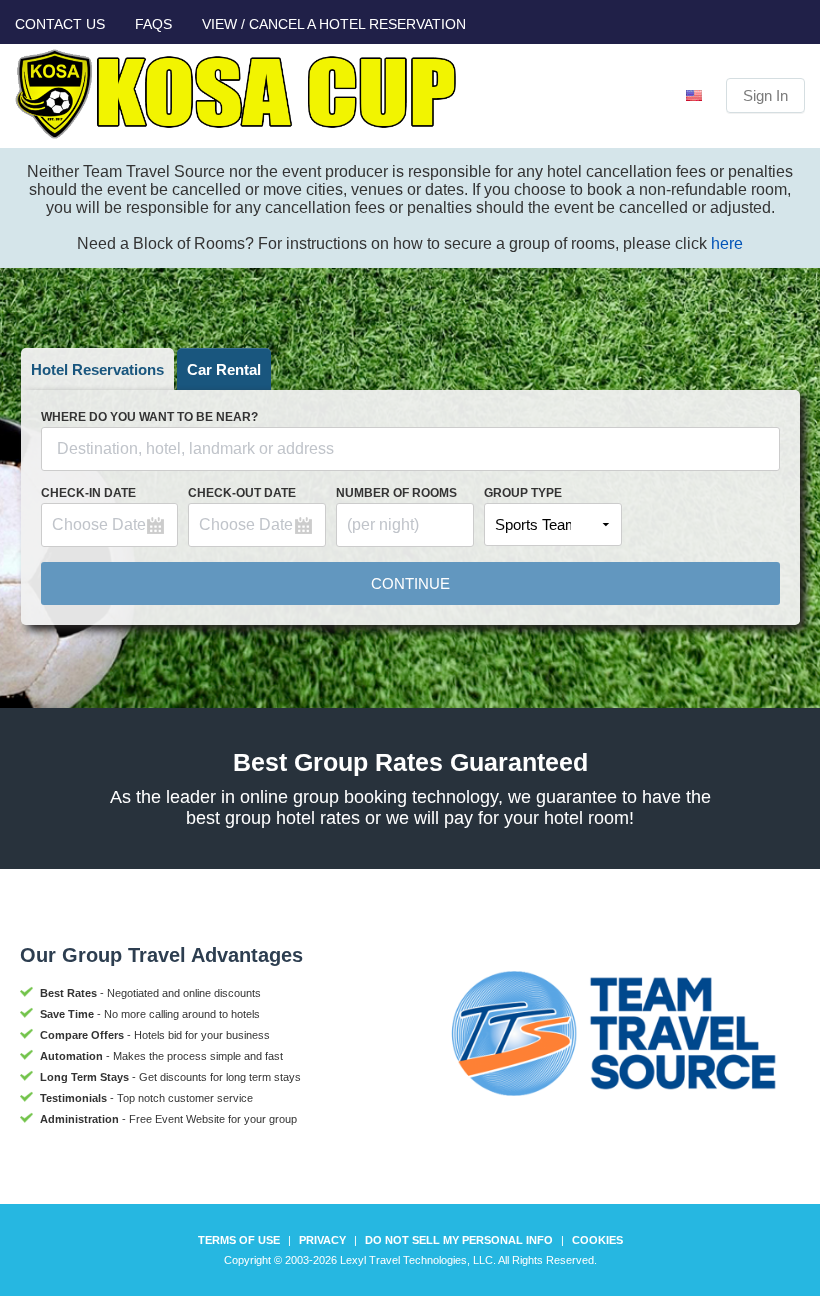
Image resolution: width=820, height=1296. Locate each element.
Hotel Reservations (97, 369)
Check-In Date (88, 493)
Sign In (765, 95)
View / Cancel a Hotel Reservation (334, 24)
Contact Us (60, 24)
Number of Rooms (396, 493)
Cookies (597, 1240)
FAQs (153, 24)
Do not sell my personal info (459, 1240)
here (727, 243)
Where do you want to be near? (149, 417)
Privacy (322, 1240)
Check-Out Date (242, 493)
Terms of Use (239, 1240)
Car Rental (224, 369)
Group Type (523, 493)
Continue (410, 583)
